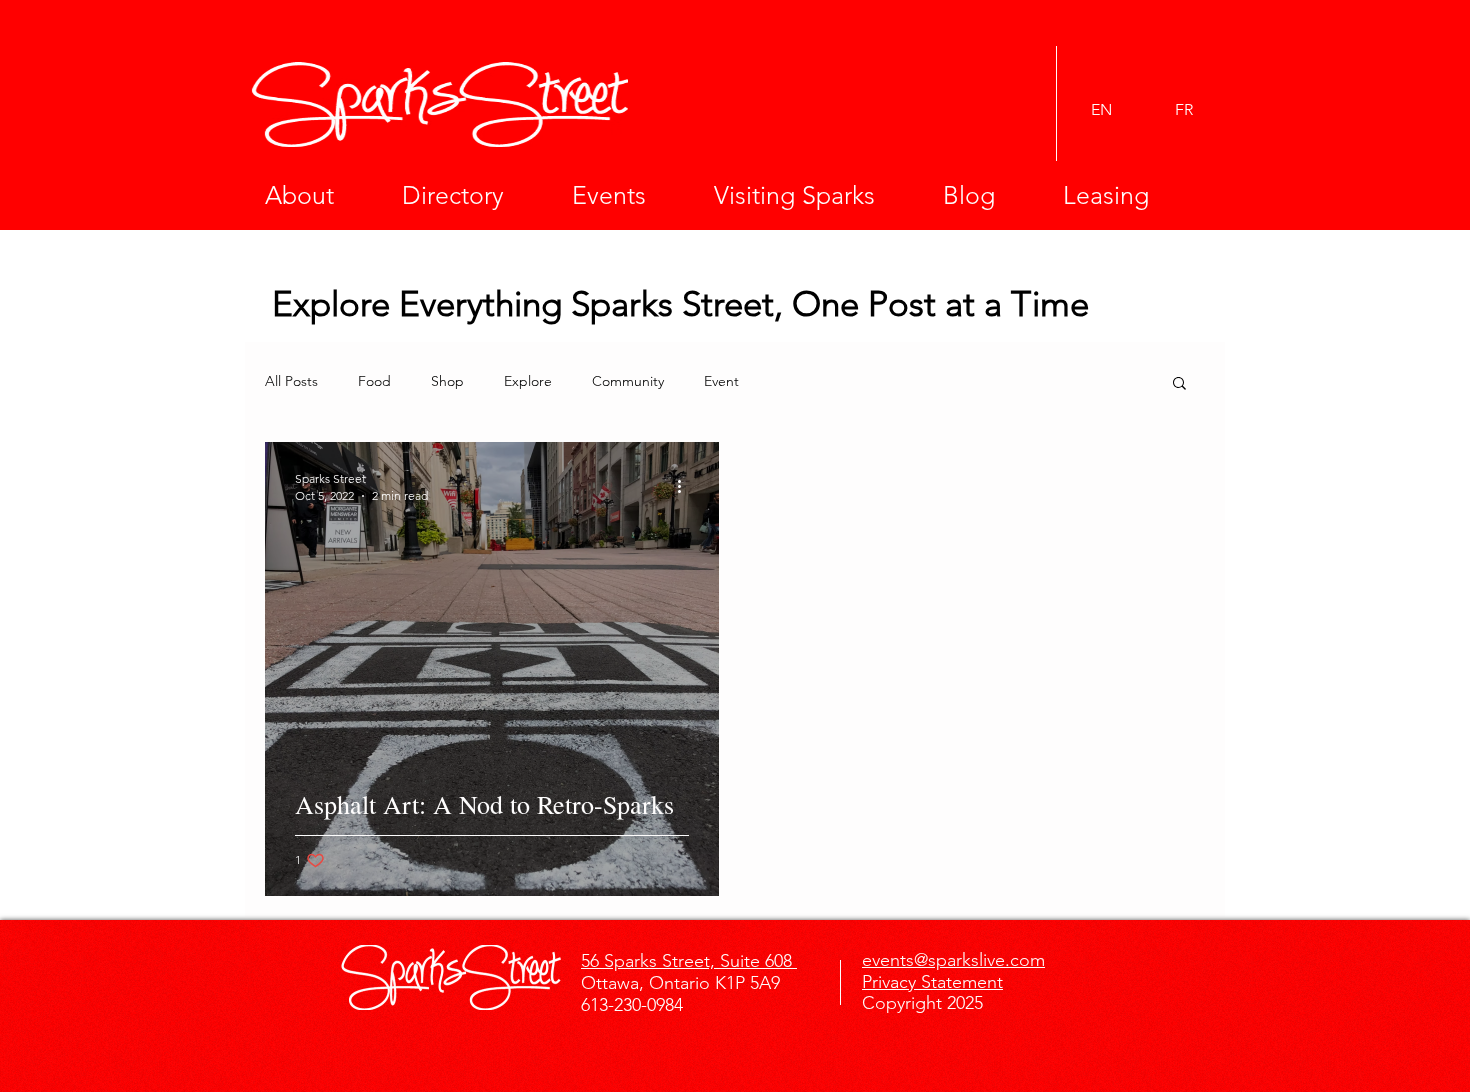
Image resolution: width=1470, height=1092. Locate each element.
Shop (447, 381)
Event (721, 381)
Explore (528, 381)
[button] (318, 195)
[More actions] (686, 486)
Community (628, 381)
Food (374, 381)
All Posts (291, 381)
